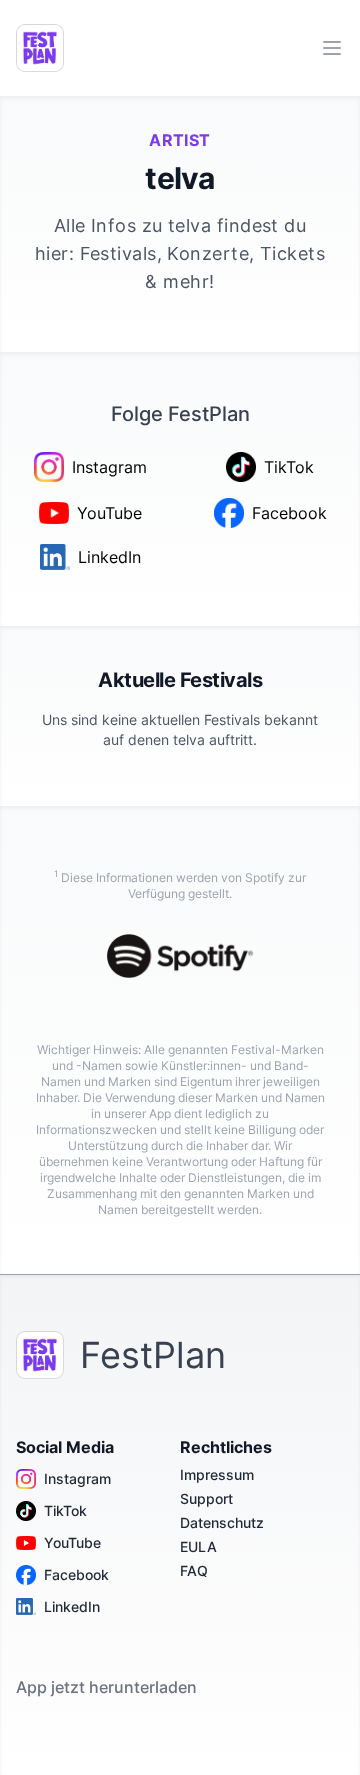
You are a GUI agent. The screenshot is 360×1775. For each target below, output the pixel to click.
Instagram (77, 1478)
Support (206, 1498)
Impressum (217, 1474)
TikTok (65, 1510)
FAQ (194, 1570)
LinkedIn (72, 1606)
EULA (198, 1546)
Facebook (76, 1574)
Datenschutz (222, 1522)
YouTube (72, 1542)
